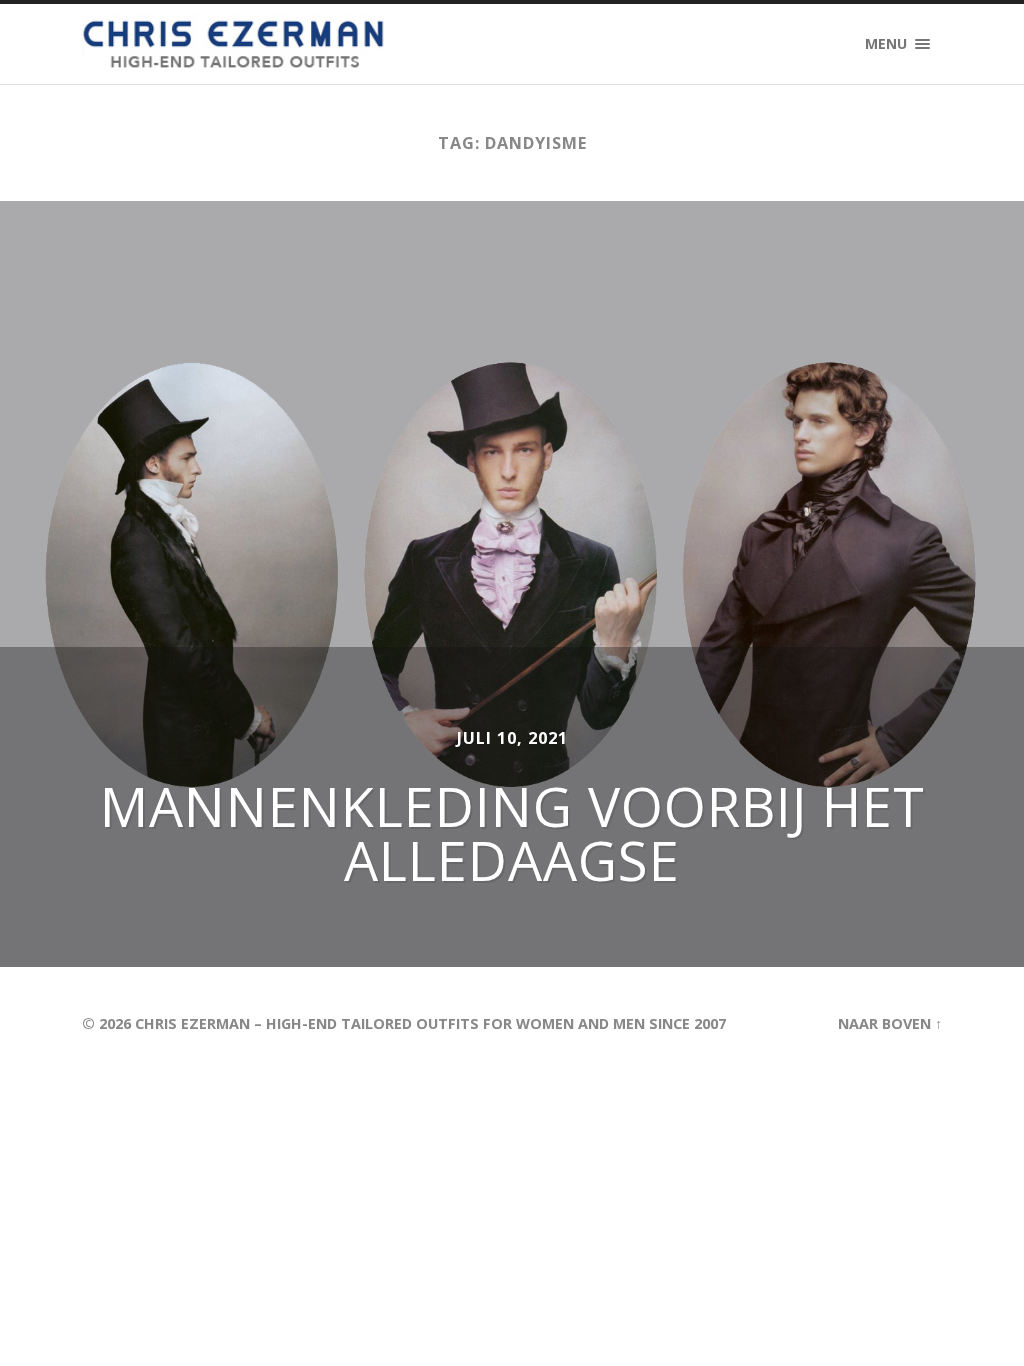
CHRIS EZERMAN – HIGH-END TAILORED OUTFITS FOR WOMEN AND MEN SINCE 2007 (430, 1023)
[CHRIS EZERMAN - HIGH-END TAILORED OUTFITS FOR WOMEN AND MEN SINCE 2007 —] (236, 44)
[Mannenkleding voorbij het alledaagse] (512, 584)
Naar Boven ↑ (890, 1023)
